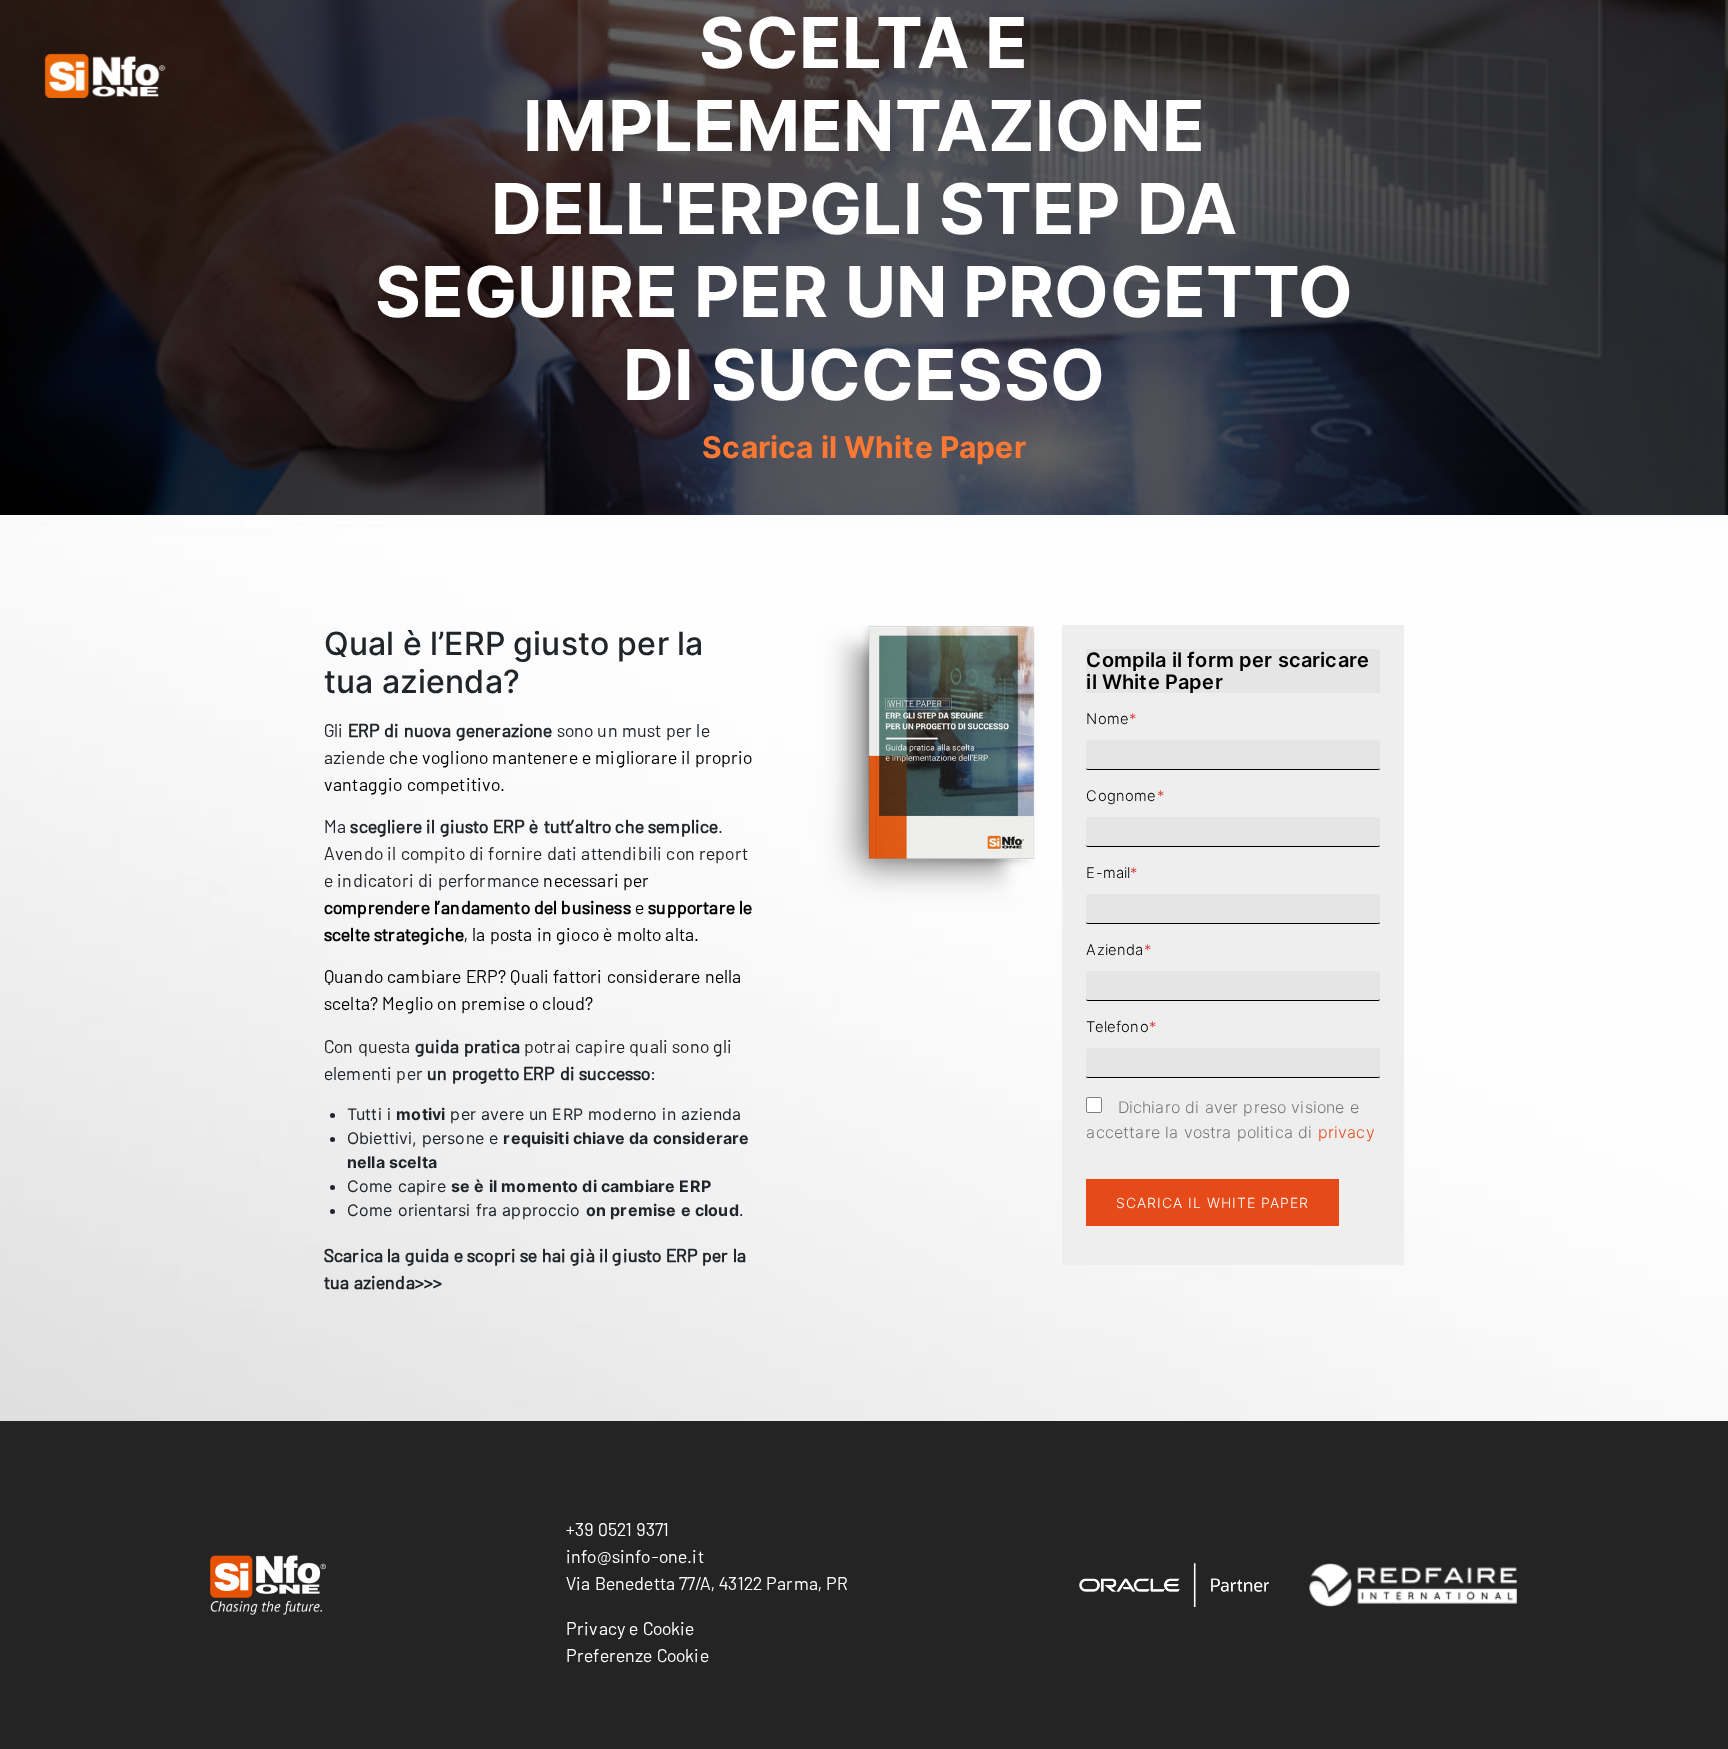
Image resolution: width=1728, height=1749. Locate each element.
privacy (1343, 1132)
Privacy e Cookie (630, 1628)
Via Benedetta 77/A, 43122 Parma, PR (707, 1583)
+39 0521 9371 (617, 1529)
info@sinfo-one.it (635, 1556)
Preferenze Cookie (637, 1655)
